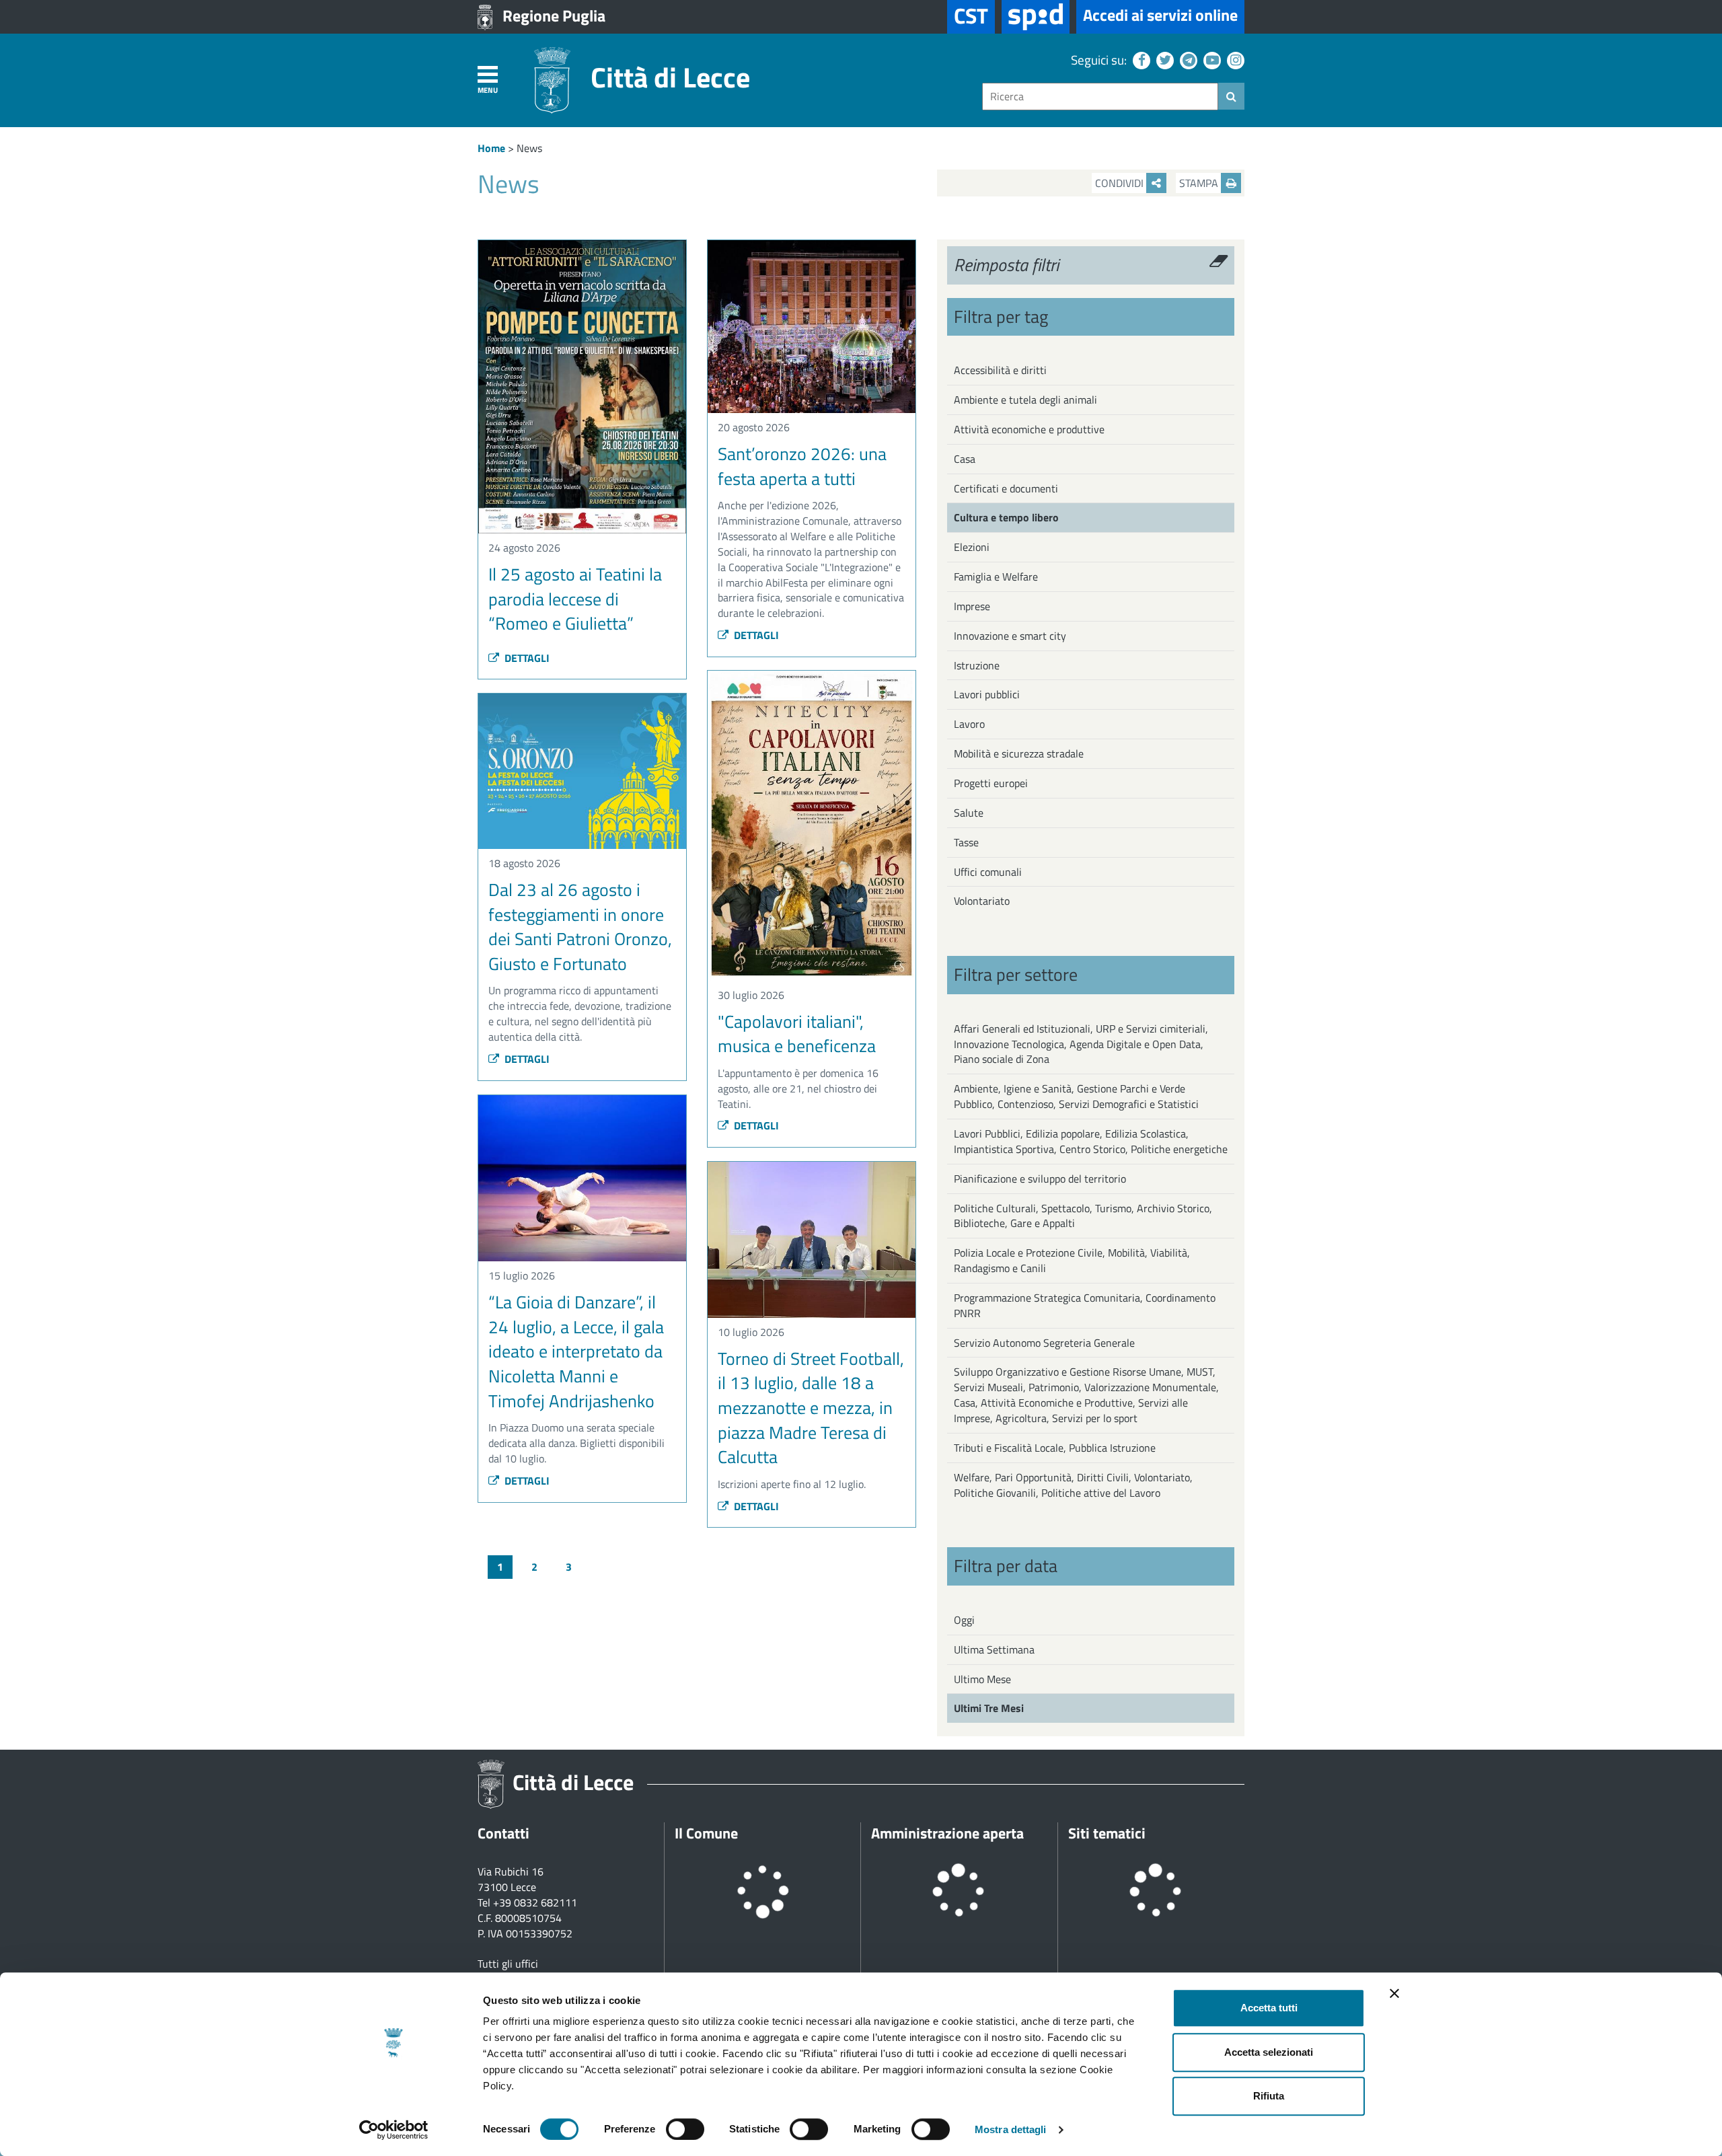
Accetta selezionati (1269, 2052)
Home (491, 148)
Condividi (1121, 183)
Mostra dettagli (1011, 2129)
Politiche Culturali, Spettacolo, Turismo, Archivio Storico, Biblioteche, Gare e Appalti (1083, 1216)
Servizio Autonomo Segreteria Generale (1044, 1343)
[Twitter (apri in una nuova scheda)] (1163, 60)
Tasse (966, 842)
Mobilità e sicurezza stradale (1019, 753)
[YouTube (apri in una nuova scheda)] (1210, 60)
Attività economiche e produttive (1029, 429)
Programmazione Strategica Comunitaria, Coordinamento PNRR (1085, 1305)
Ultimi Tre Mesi (989, 1708)
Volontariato (982, 901)
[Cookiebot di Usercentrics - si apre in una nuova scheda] (394, 2130)
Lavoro (969, 724)
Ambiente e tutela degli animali (1025, 400)
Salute (969, 813)
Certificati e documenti (1006, 488)
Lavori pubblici (987, 694)
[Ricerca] (1231, 96)
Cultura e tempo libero (1006, 517)
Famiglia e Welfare (996, 577)
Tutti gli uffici (508, 1964)
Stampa (1200, 183)
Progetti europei (991, 783)
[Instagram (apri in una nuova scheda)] (1234, 60)
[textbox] (1100, 97)
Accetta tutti (1269, 2008)
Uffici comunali (988, 872)
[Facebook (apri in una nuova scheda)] (1140, 60)
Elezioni (972, 547)
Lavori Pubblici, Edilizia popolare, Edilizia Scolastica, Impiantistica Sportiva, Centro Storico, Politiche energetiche (1091, 1141)
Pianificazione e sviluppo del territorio (1040, 1179)
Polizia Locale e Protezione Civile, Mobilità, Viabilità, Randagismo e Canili (1072, 1260)
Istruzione (977, 665)
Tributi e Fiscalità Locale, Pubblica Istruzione (1055, 1448)
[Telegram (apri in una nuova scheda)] (1187, 60)
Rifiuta (1269, 2096)
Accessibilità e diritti (1000, 370)
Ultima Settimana (994, 1649)
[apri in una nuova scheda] (1036, 17)
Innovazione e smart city (1010, 636)
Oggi (964, 1620)
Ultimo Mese (982, 1679)
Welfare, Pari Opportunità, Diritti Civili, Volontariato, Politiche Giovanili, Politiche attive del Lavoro (1073, 1485)
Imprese (972, 606)
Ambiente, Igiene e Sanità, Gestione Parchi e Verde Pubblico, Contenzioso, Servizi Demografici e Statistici (1076, 1096)
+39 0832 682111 (535, 1902)
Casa (965, 459)
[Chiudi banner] (1394, 1993)
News (529, 148)
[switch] (685, 2129)
